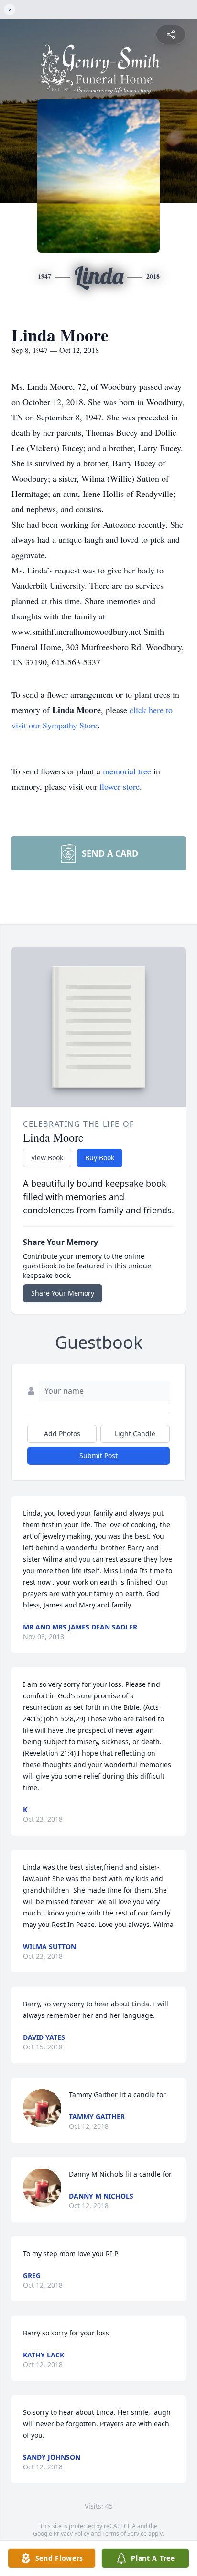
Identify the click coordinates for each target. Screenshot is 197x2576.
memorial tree (127, 771)
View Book (47, 1158)
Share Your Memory (63, 1293)
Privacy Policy (71, 2534)
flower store (120, 786)
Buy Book (100, 1158)
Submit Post (98, 1456)
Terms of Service (125, 2534)
